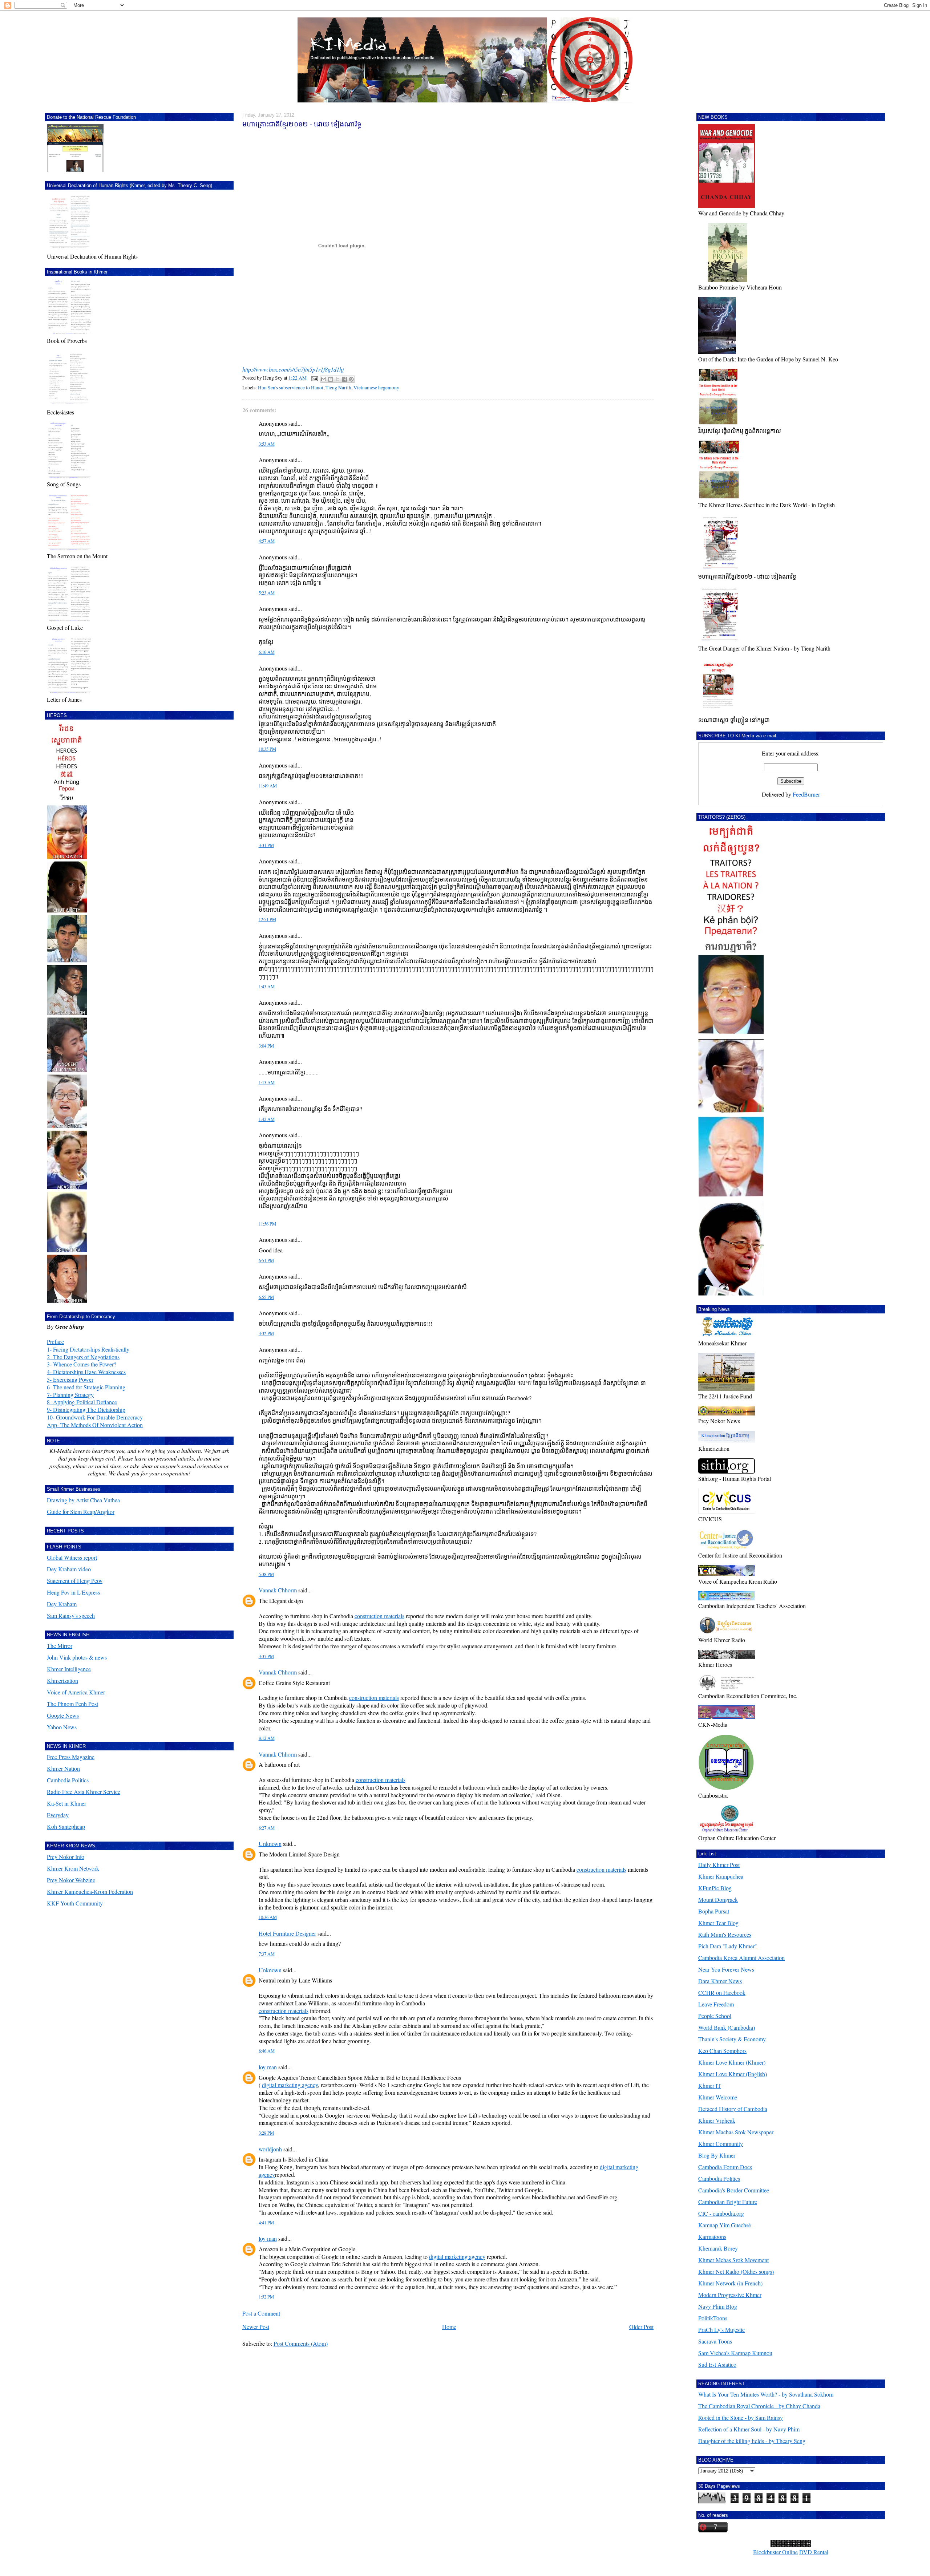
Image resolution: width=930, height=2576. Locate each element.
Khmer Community (721, 2144)
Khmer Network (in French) (730, 2283)
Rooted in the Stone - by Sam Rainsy (741, 2417)
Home (449, 2327)
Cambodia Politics (68, 1780)
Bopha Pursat (714, 1911)
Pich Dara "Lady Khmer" (728, 1946)
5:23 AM (267, 593)
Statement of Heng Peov (75, 1581)
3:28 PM (266, 2133)
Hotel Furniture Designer (287, 1933)
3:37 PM (266, 1656)
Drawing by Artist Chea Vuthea (83, 1500)
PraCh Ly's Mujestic (721, 2330)
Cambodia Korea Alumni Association (741, 1958)
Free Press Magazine (71, 1757)
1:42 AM (267, 1119)
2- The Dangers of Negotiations (83, 1357)
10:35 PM (267, 749)
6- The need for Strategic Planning (86, 1387)
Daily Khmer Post (719, 1865)
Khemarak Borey (718, 2248)
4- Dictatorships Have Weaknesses (86, 1372)
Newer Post (256, 2327)
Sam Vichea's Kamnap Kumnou (735, 2353)
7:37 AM (267, 1954)
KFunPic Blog (715, 1888)
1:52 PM (266, 2297)
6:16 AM (267, 652)
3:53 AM (267, 444)
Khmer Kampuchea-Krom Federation (90, 1892)
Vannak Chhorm (278, 1590)
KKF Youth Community (75, 1903)
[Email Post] (314, 378)
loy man (268, 2067)
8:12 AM (267, 1738)
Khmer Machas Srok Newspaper (736, 2132)
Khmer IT (710, 2085)
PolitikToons (713, 2318)
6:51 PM (266, 1261)
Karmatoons (712, 2237)
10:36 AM (268, 1917)
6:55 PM (266, 1297)
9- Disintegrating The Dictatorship (86, 1409)
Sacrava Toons (715, 2341)
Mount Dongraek (718, 1899)
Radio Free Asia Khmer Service (84, 1792)
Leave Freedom (716, 2004)
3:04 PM (266, 1046)
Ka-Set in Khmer (66, 1803)
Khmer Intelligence (69, 1669)
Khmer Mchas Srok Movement (733, 2260)
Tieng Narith (338, 388)
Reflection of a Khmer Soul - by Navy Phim (749, 2429)
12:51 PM (267, 920)
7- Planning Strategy (70, 1395)
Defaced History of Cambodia (733, 2109)
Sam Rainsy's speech (71, 1615)
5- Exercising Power (70, 1379)
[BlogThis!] (331, 379)
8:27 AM (267, 1828)
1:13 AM (267, 1083)
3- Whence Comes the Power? (82, 1364)
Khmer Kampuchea (721, 1876)
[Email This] (324, 379)
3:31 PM (266, 845)
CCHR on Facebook (722, 1992)
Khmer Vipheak (717, 2120)
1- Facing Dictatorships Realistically (88, 1349)
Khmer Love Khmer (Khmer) (732, 2062)
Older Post (641, 2327)
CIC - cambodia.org (721, 2213)
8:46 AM (267, 2051)
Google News (63, 1715)
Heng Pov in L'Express (73, 1592)
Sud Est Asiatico (717, 2364)
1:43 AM (267, 987)
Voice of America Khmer (76, 1692)
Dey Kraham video (69, 1569)
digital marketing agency (290, 2085)
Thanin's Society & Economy (732, 2039)
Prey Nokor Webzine (71, 1880)
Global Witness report (72, 1557)
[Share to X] (337, 379)
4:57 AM (267, 541)
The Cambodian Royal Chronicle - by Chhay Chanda (759, 2406)
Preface (55, 1342)
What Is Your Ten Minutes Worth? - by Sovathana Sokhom (766, 2394)
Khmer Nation (63, 1768)
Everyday (58, 1815)
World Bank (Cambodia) (727, 2027)
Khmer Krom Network (73, 1868)
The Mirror (60, 1646)
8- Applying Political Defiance (82, 1402)
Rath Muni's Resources (725, 1934)
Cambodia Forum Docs (725, 2167)
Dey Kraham (62, 1604)
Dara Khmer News (720, 1981)
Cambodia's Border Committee (734, 2190)
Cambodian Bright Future (728, 2202)
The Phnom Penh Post (72, 1704)
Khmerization (62, 1680)
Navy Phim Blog (718, 2306)
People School (715, 2016)
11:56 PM (267, 1224)
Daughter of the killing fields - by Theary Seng (752, 2441)
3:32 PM (266, 1334)
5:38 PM (266, 1574)
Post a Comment (261, 2313)
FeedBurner (806, 794)
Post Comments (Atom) (301, 2343)
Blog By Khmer (717, 2155)
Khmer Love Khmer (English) (733, 2074)
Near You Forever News (726, 1969)
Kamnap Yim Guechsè (725, 2225)
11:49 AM (268, 786)
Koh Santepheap (66, 1826)
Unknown (270, 1844)
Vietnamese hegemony (376, 388)
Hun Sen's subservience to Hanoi (291, 388)
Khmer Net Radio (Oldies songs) (736, 2271)
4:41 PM (266, 2223)
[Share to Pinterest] (351, 379)
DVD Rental (814, 2552)
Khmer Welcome (718, 2097)
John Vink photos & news (77, 1657)
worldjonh (270, 2149)
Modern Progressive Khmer (730, 2295)
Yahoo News (62, 1727)
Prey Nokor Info (66, 1857)
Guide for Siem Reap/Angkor (81, 1512)
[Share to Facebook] (344, 379)
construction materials (379, 1616)
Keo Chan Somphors (722, 2051)
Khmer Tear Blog (718, 1923)
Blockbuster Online (775, 2552)
